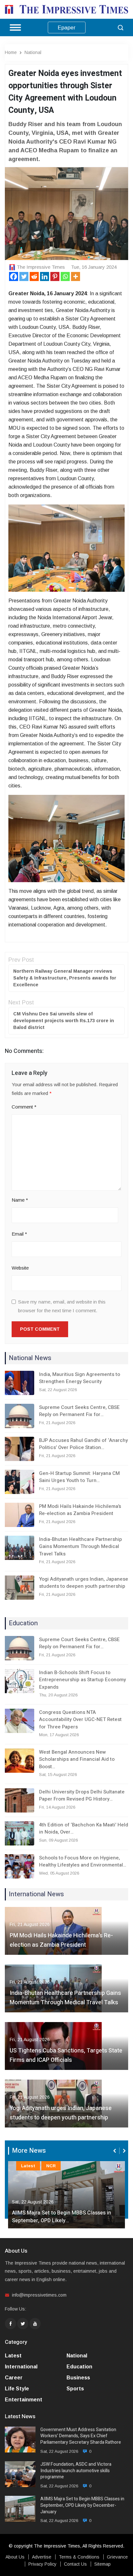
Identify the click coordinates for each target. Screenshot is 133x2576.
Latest (28, 2166)
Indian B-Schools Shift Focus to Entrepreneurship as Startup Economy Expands (82, 1680)
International (21, 2367)
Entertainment (24, 2400)
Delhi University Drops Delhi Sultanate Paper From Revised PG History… (82, 1796)
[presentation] (115, 2151)
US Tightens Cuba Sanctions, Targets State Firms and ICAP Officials (66, 2055)
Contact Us (75, 2564)
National (33, 52)
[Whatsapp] (65, 276)
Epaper (67, 28)
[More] (76, 276)
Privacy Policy (42, 2564)
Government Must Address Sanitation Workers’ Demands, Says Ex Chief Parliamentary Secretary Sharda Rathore (81, 2436)
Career (14, 2378)
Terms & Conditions (79, 2557)
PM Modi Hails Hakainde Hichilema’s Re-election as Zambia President (80, 1510)
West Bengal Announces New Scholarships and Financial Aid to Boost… (77, 1759)
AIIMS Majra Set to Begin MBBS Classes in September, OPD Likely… (61, 2217)
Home (11, 52)
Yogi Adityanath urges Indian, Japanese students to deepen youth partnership (84, 1583)
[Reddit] (34, 276)
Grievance (117, 2557)
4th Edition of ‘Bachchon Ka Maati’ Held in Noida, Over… (84, 1829)
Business (78, 2378)
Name (20, 1200)
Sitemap (102, 2564)
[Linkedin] (45, 276)
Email (19, 1234)
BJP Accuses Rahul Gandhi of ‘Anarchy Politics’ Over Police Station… (83, 1444)
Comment (24, 1107)
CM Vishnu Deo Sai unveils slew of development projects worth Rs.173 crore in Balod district (64, 1021)
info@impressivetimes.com (39, 2295)
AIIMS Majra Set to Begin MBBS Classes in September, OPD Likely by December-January (82, 2505)
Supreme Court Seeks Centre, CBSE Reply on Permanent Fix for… (79, 1411)
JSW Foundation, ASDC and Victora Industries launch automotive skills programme (76, 2471)
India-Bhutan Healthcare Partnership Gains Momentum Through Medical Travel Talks (81, 1547)
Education (79, 2367)
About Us (15, 2557)
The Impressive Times (41, 267)
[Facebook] (14, 276)
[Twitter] (24, 276)
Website (20, 1268)
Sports (75, 2389)
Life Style (17, 2389)
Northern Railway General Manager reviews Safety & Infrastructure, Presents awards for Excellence (65, 978)
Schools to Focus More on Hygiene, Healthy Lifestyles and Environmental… (83, 1862)
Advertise (42, 2557)
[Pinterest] (55, 276)
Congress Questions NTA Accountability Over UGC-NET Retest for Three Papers (80, 1720)
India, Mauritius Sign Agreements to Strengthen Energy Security (80, 1378)
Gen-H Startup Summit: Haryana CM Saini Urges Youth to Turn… (79, 1477)
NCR (51, 2166)
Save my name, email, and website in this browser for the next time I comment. (62, 1306)
